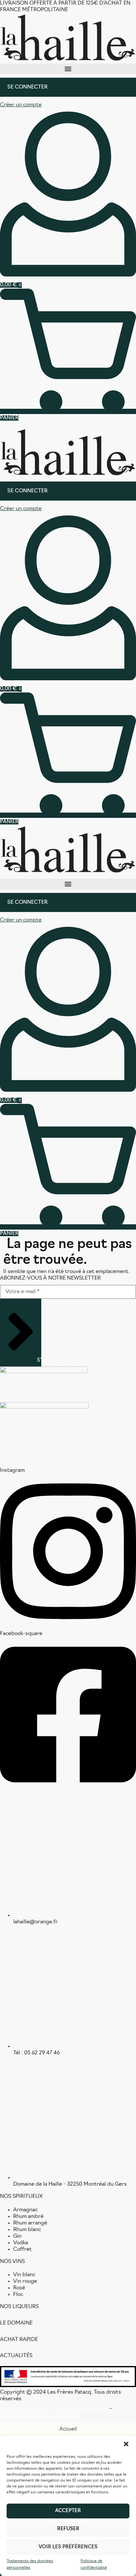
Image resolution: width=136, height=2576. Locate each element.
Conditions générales (23, 2409)
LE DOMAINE (16, 2323)
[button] (126, 2444)
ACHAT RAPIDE (19, 2340)
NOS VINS (12, 2262)
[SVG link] (68, 38)
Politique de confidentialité (94, 2564)
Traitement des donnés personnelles (39, 2416)
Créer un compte (21, 105)
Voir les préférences (68, 2547)
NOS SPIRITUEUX (21, 2197)
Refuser (68, 2529)
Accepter (68, 2511)
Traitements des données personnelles (30, 2564)
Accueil (68, 2429)
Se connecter (27, 87)
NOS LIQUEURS (19, 2307)
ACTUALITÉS (16, 2356)
